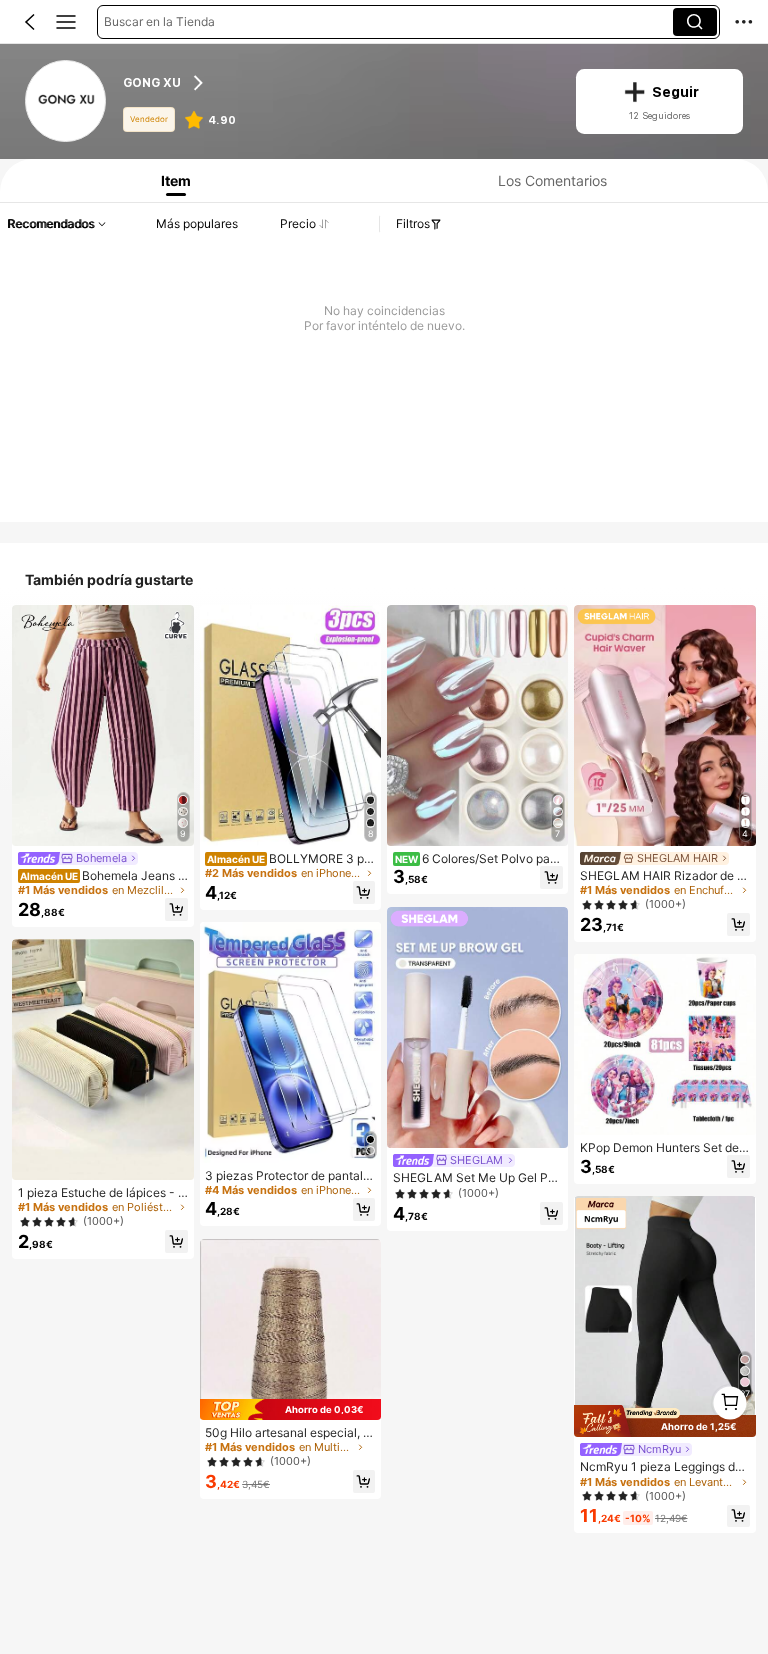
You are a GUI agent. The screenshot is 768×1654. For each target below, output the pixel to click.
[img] (290, 1409)
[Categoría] (66, 22)
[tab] (172, 180)
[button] (30, 22)
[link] (67, 102)
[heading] (337, 83)
